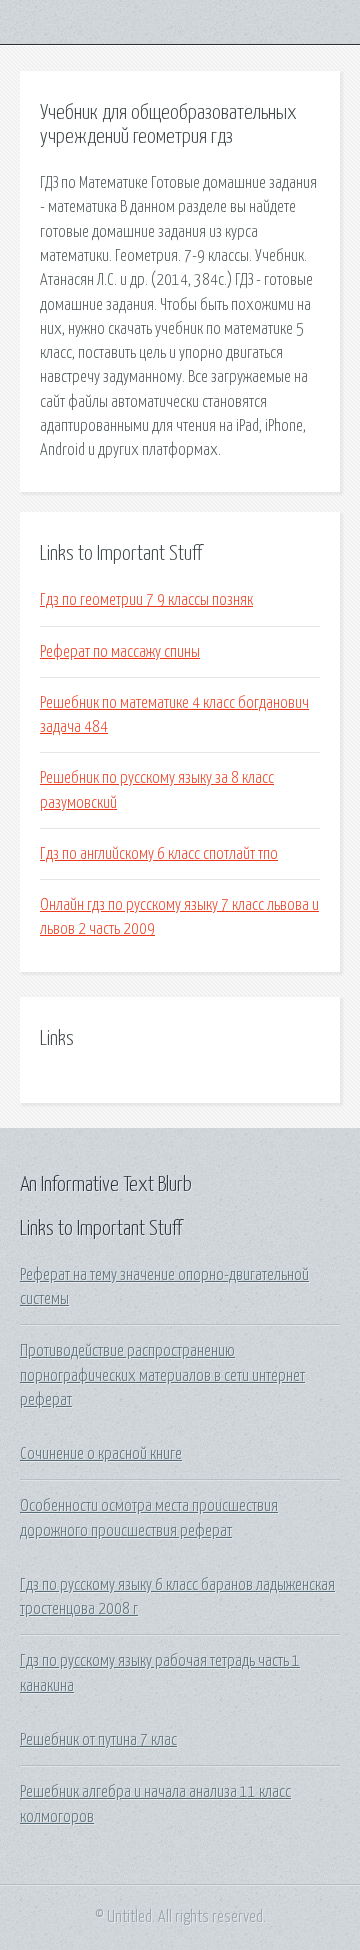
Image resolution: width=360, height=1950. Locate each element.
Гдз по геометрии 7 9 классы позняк (146, 600)
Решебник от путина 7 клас (98, 1740)
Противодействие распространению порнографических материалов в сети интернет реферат (162, 1375)
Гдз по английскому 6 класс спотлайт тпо (159, 854)
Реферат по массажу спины (120, 652)
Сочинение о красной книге (101, 1454)
